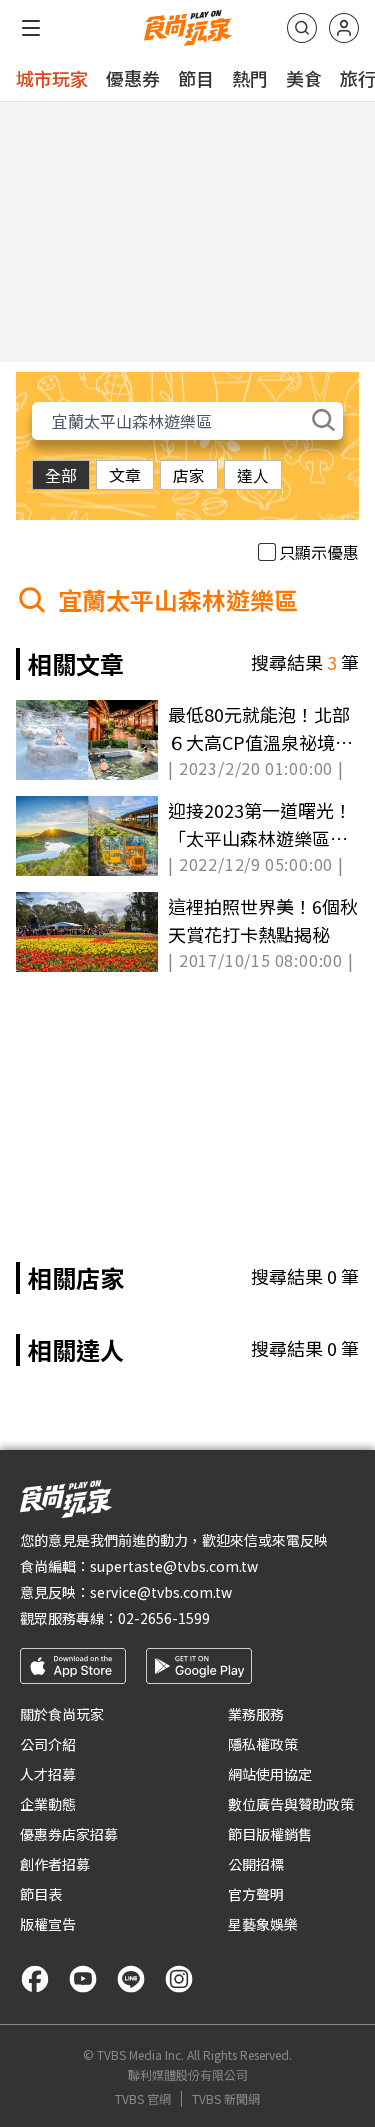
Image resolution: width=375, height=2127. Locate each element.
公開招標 (256, 1864)
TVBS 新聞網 (226, 2099)
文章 (125, 475)
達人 (253, 475)
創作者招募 (55, 1864)
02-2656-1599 (164, 1618)
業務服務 (256, 1714)
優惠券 (133, 78)
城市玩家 (52, 78)
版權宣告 (48, 1924)
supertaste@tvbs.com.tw (174, 1566)
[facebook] (35, 1979)
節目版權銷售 (270, 1834)
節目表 (41, 1894)
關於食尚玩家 (62, 1714)
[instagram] (179, 1979)
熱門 (250, 78)
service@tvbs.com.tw (161, 1592)
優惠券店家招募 (69, 1834)
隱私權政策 (263, 1744)
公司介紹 (48, 1744)
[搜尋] (302, 28)
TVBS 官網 (143, 2099)
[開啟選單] (31, 28)
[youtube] (83, 1979)
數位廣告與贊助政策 (291, 1804)
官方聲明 (256, 1894)
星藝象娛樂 (263, 1924)
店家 (189, 475)
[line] (131, 1979)
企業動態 (48, 1804)
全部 (61, 475)
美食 (304, 78)
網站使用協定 (270, 1774)
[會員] (344, 28)
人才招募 (48, 1774)
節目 (196, 78)
